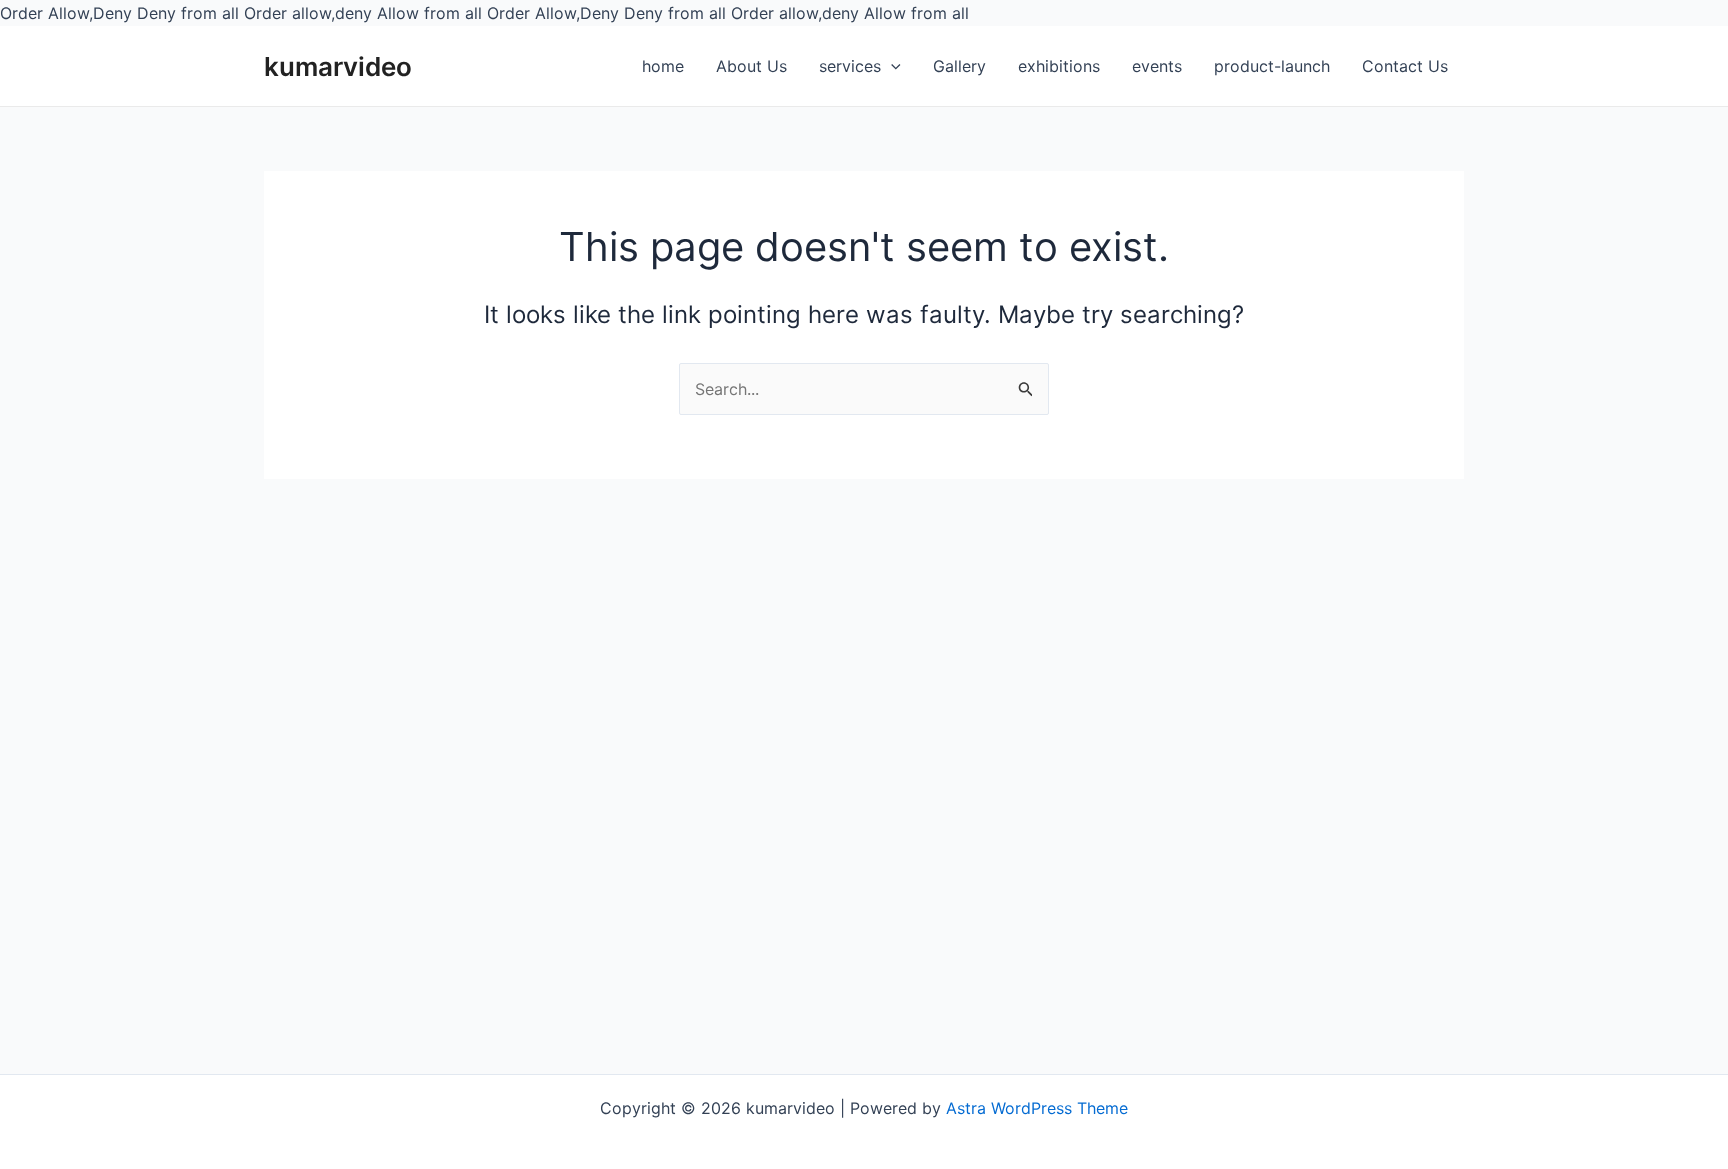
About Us (751, 66)
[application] (891, 67)
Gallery (959, 66)
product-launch (1272, 66)
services (850, 66)
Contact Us (1405, 66)
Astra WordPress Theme (1037, 1108)
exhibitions (1059, 66)
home (663, 66)
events (1157, 66)
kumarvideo (338, 66)
